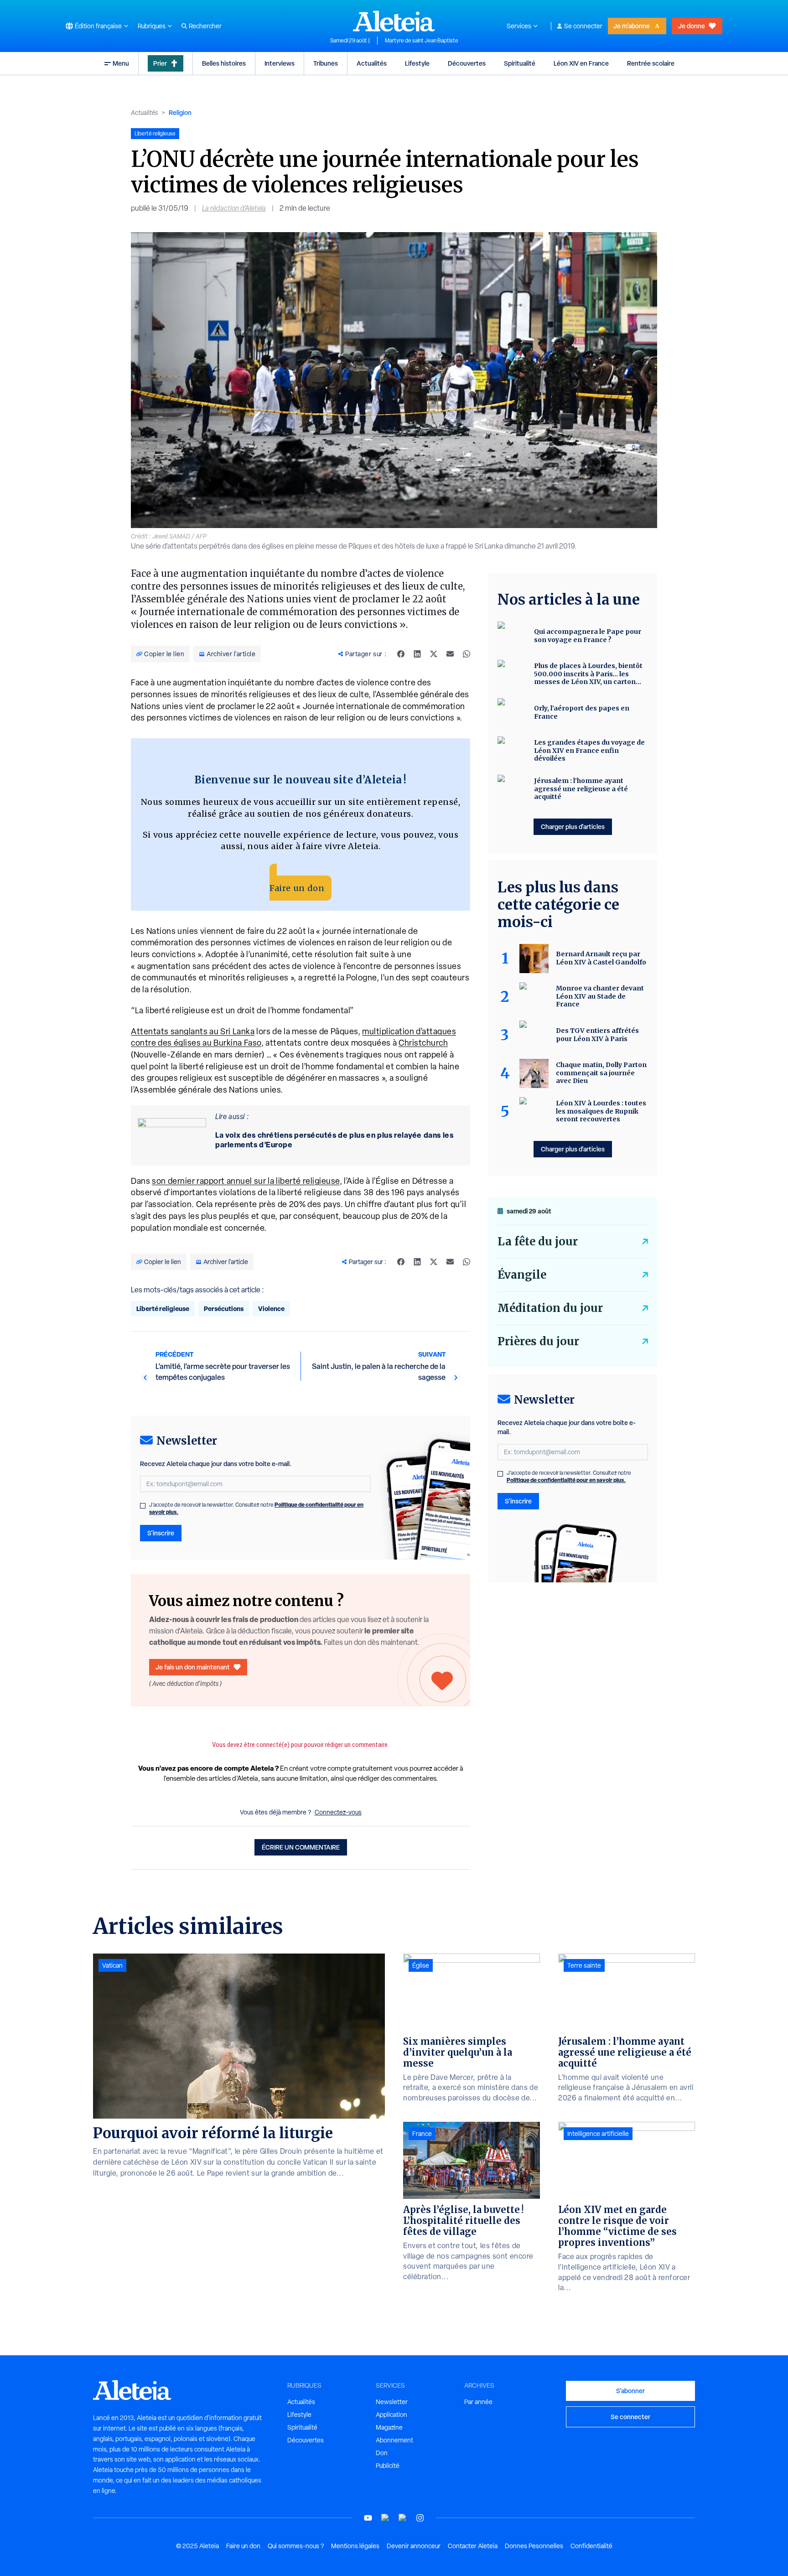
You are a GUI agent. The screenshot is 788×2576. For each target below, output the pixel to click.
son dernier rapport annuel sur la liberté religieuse (246, 1181)
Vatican (112, 1965)
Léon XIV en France (581, 63)
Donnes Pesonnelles (534, 2546)
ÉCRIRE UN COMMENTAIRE (301, 1847)
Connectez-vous (338, 1812)
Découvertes (467, 63)
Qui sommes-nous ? (296, 2546)
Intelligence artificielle (598, 2134)
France (422, 2134)
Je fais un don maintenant (193, 1667)
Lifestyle (417, 63)
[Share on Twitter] (434, 654)
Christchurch (423, 1043)
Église (421, 1965)
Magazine (389, 2427)
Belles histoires (224, 63)
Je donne (692, 26)
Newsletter (392, 2402)
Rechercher (205, 26)
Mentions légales (355, 2546)
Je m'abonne (632, 26)
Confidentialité (591, 2546)
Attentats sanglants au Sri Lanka (193, 1031)
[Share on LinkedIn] (417, 654)
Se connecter (583, 26)
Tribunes (326, 63)
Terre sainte (584, 1965)
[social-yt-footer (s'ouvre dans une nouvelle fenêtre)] (368, 2518)
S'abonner (630, 2391)
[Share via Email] (450, 654)
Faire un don (297, 888)
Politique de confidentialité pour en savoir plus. (566, 1480)
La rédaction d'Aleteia (234, 208)
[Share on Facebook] (401, 654)
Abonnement (394, 2440)
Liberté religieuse (163, 1309)
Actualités (372, 63)
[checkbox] (143, 1506)
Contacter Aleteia (473, 2546)
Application (391, 2415)
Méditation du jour (550, 1308)
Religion (180, 112)
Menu (121, 63)
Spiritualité (520, 63)
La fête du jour (538, 1241)
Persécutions (224, 1309)
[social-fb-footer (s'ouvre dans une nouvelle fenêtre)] (385, 2518)
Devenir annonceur (414, 2546)
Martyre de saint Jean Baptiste (422, 41)
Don (382, 2453)
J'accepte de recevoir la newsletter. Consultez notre (256, 1508)
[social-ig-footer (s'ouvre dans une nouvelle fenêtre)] (420, 2518)
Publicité (388, 2466)
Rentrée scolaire (651, 63)
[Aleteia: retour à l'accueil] (394, 21)
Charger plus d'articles (573, 827)
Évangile (522, 1275)
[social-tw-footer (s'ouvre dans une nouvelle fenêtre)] (403, 2518)
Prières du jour (538, 1341)
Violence (271, 1309)
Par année (478, 2402)
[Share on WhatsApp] (467, 654)
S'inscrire (161, 1533)
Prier (160, 63)
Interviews (280, 63)
